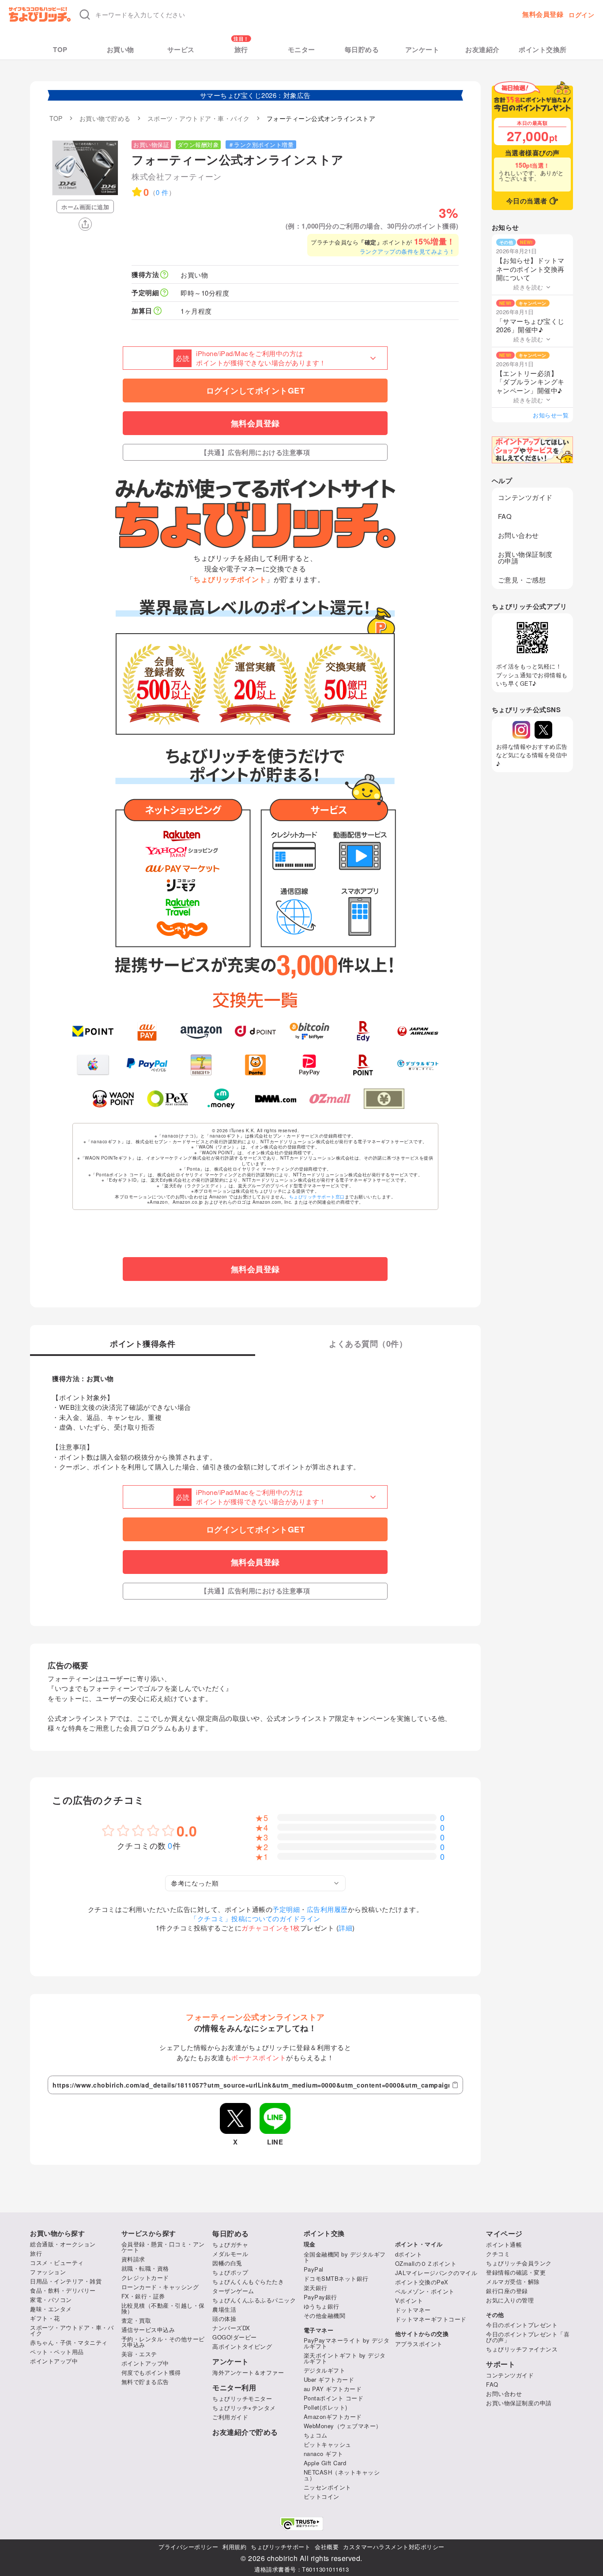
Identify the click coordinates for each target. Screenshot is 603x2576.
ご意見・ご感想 (522, 580)
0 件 (162, 192)
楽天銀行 (316, 2288)
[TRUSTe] (301, 2524)
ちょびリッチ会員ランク (519, 2263)
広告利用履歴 (327, 1909)
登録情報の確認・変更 (516, 2272)
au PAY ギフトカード (333, 2389)
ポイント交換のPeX (422, 2282)
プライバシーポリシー (188, 2547)
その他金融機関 (325, 2315)
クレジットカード (145, 2277)
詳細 (345, 1928)
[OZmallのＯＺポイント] (330, 1099)
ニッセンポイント (328, 2487)
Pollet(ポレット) (326, 2407)
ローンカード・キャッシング (160, 2287)
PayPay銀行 (320, 2297)
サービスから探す (149, 2233)
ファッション (48, 2272)
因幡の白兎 (227, 2263)
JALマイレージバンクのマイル (436, 2273)
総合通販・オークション (63, 2244)
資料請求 (133, 2259)
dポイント (409, 2254)
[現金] (384, 1099)
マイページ (504, 2234)
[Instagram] (521, 730)
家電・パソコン (51, 2300)
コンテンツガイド (525, 497)
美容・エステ (139, 2354)
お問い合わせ (518, 535)
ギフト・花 (45, 2318)
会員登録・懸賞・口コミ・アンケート (163, 2247)
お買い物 (121, 50)
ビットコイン (322, 2496)
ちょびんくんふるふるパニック (254, 2300)
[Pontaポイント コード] (255, 1065)
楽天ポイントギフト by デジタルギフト (345, 2358)
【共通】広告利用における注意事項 (255, 452)
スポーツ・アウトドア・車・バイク (72, 2330)
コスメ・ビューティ (57, 2262)
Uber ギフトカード (329, 2379)
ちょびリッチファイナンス (522, 2349)
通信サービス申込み (148, 2330)
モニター (301, 50)
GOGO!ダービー (235, 2337)
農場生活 (224, 2309)
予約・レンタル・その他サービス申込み (163, 2342)
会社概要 (327, 2547)
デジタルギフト (325, 2370)
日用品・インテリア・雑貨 (66, 2281)
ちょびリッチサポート (281, 2547)
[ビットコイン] (310, 1031)
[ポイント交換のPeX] (168, 1099)
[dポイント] (255, 1031)
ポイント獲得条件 (143, 1344)
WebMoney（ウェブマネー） (343, 2426)
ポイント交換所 (543, 50)
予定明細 (286, 1909)
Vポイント (409, 2300)
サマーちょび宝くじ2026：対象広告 (255, 95)
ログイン (581, 15)
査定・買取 (136, 2320)
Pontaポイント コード (334, 2398)
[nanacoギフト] (201, 1065)
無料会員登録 (543, 14)
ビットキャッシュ (328, 2444)
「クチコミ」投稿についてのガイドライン (255, 1918)
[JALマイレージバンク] (418, 1031)
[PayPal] (147, 1065)
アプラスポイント (419, 2344)
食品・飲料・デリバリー (63, 2290)
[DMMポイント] (276, 1099)
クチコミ (498, 2254)
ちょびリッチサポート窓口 (317, 1197)
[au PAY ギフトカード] (147, 1031)
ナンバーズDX (231, 2328)
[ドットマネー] (222, 1099)
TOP (60, 50)
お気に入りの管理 (510, 2300)
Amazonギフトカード (333, 2416)
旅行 (241, 50)
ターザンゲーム (233, 2291)
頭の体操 (224, 2319)
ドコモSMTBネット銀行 (336, 2278)
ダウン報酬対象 (198, 145)
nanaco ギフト (324, 2454)
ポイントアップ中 (54, 2361)
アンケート (422, 50)
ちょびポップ (230, 2272)
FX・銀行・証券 (143, 2296)
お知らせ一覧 (551, 415)
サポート (501, 2364)
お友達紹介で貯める (245, 2432)
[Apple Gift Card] (93, 1065)
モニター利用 (234, 2388)
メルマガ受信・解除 (513, 2281)
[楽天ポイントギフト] (364, 1065)
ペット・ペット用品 (57, 2352)
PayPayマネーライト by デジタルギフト (347, 2343)
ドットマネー (413, 2310)
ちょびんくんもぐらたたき (248, 2281)
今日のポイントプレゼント (522, 2325)
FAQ (505, 516)
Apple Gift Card (325, 2463)
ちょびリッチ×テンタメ (244, 2408)
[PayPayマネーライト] (310, 1065)
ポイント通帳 (504, 2244)
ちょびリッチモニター (242, 2398)
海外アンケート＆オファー (248, 2372)
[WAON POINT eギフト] (113, 1099)
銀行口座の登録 (507, 2291)
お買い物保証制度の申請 (525, 557)
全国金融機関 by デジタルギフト (345, 2257)
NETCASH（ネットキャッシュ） (342, 2475)
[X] (543, 730)
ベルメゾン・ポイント (425, 2291)
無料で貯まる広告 (145, 2382)
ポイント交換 (324, 2233)
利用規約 (234, 2547)
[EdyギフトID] (364, 1031)
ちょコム (316, 2435)
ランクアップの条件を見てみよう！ (407, 251)
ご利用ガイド (230, 2417)
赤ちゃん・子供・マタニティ (69, 2342)
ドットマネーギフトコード (431, 2319)
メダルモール (230, 2254)
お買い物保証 (151, 145)
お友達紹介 (482, 50)
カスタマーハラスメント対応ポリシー (394, 2547)
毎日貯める (362, 50)
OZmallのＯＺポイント (426, 2263)
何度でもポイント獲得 (151, 2372)
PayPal (314, 2269)
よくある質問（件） (368, 1344)
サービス (181, 50)
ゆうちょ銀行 (322, 2306)
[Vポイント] (93, 1031)
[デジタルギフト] (418, 1065)
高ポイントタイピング (242, 2346)
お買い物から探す (57, 2233)
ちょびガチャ (230, 2244)
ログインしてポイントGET (256, 391)
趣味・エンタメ (51, 2309)
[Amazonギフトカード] (201, 1031)
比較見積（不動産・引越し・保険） (163, 2308)
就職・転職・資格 (145, 2268)
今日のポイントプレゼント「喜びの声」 (528, 2337)
